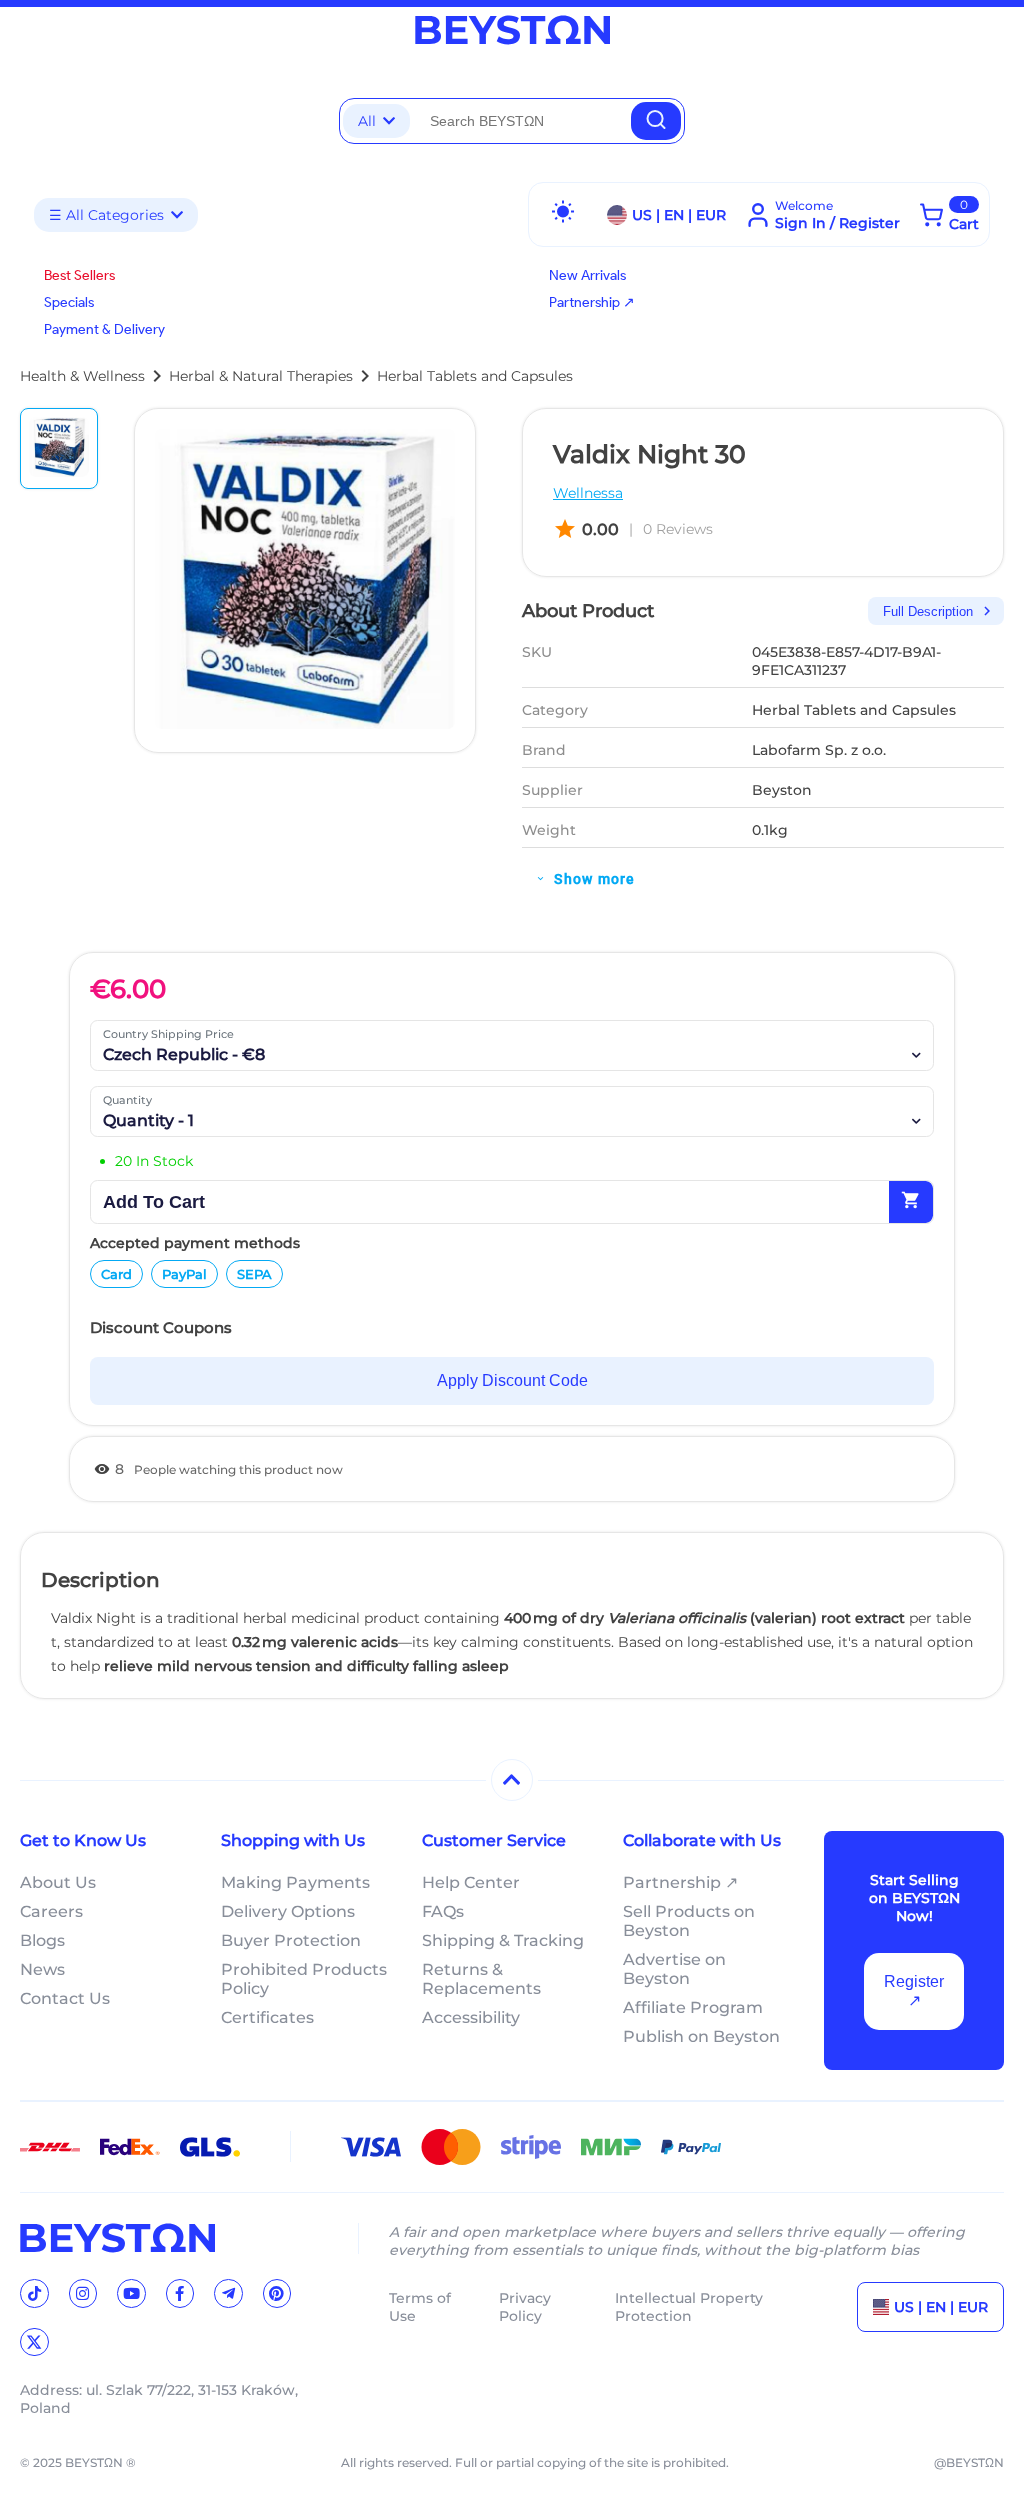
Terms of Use (420, 2307)
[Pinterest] (277, 2293)
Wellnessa (588, 493)
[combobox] (520, 121)
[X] (34, 2342)
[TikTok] (34, 2293)
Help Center (471, 1882)
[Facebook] (180, 2293)
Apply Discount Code (512, 1380)
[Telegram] (228, 2293)
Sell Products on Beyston (689, 1921)
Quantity (127, 1100)
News (42, 1969)
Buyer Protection (291, 1940)
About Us (58, 1882)
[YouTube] (131, 2293)
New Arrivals (587, 275)
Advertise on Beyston (674, 1969)
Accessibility (471, 2017)
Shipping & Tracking (503, 1940)
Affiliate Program (693, 2007)
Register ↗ (914, 1991)
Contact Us (65, 1998)
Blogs (42, 1940)
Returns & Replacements (481, 1979)
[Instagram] (83, 2293)
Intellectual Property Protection (689, 2307)
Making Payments (295, 1882)
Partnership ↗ (592, 302)
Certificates (267, 2017)
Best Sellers (79, 275)
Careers (51, 1911)
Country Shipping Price (168, 1034)
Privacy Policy (525, 2307)
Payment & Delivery (104, 329)
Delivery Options (288, 1911)
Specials (69, 302)
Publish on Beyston (701, 2036)
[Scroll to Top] (512, 1780)
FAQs (443, 1911)
